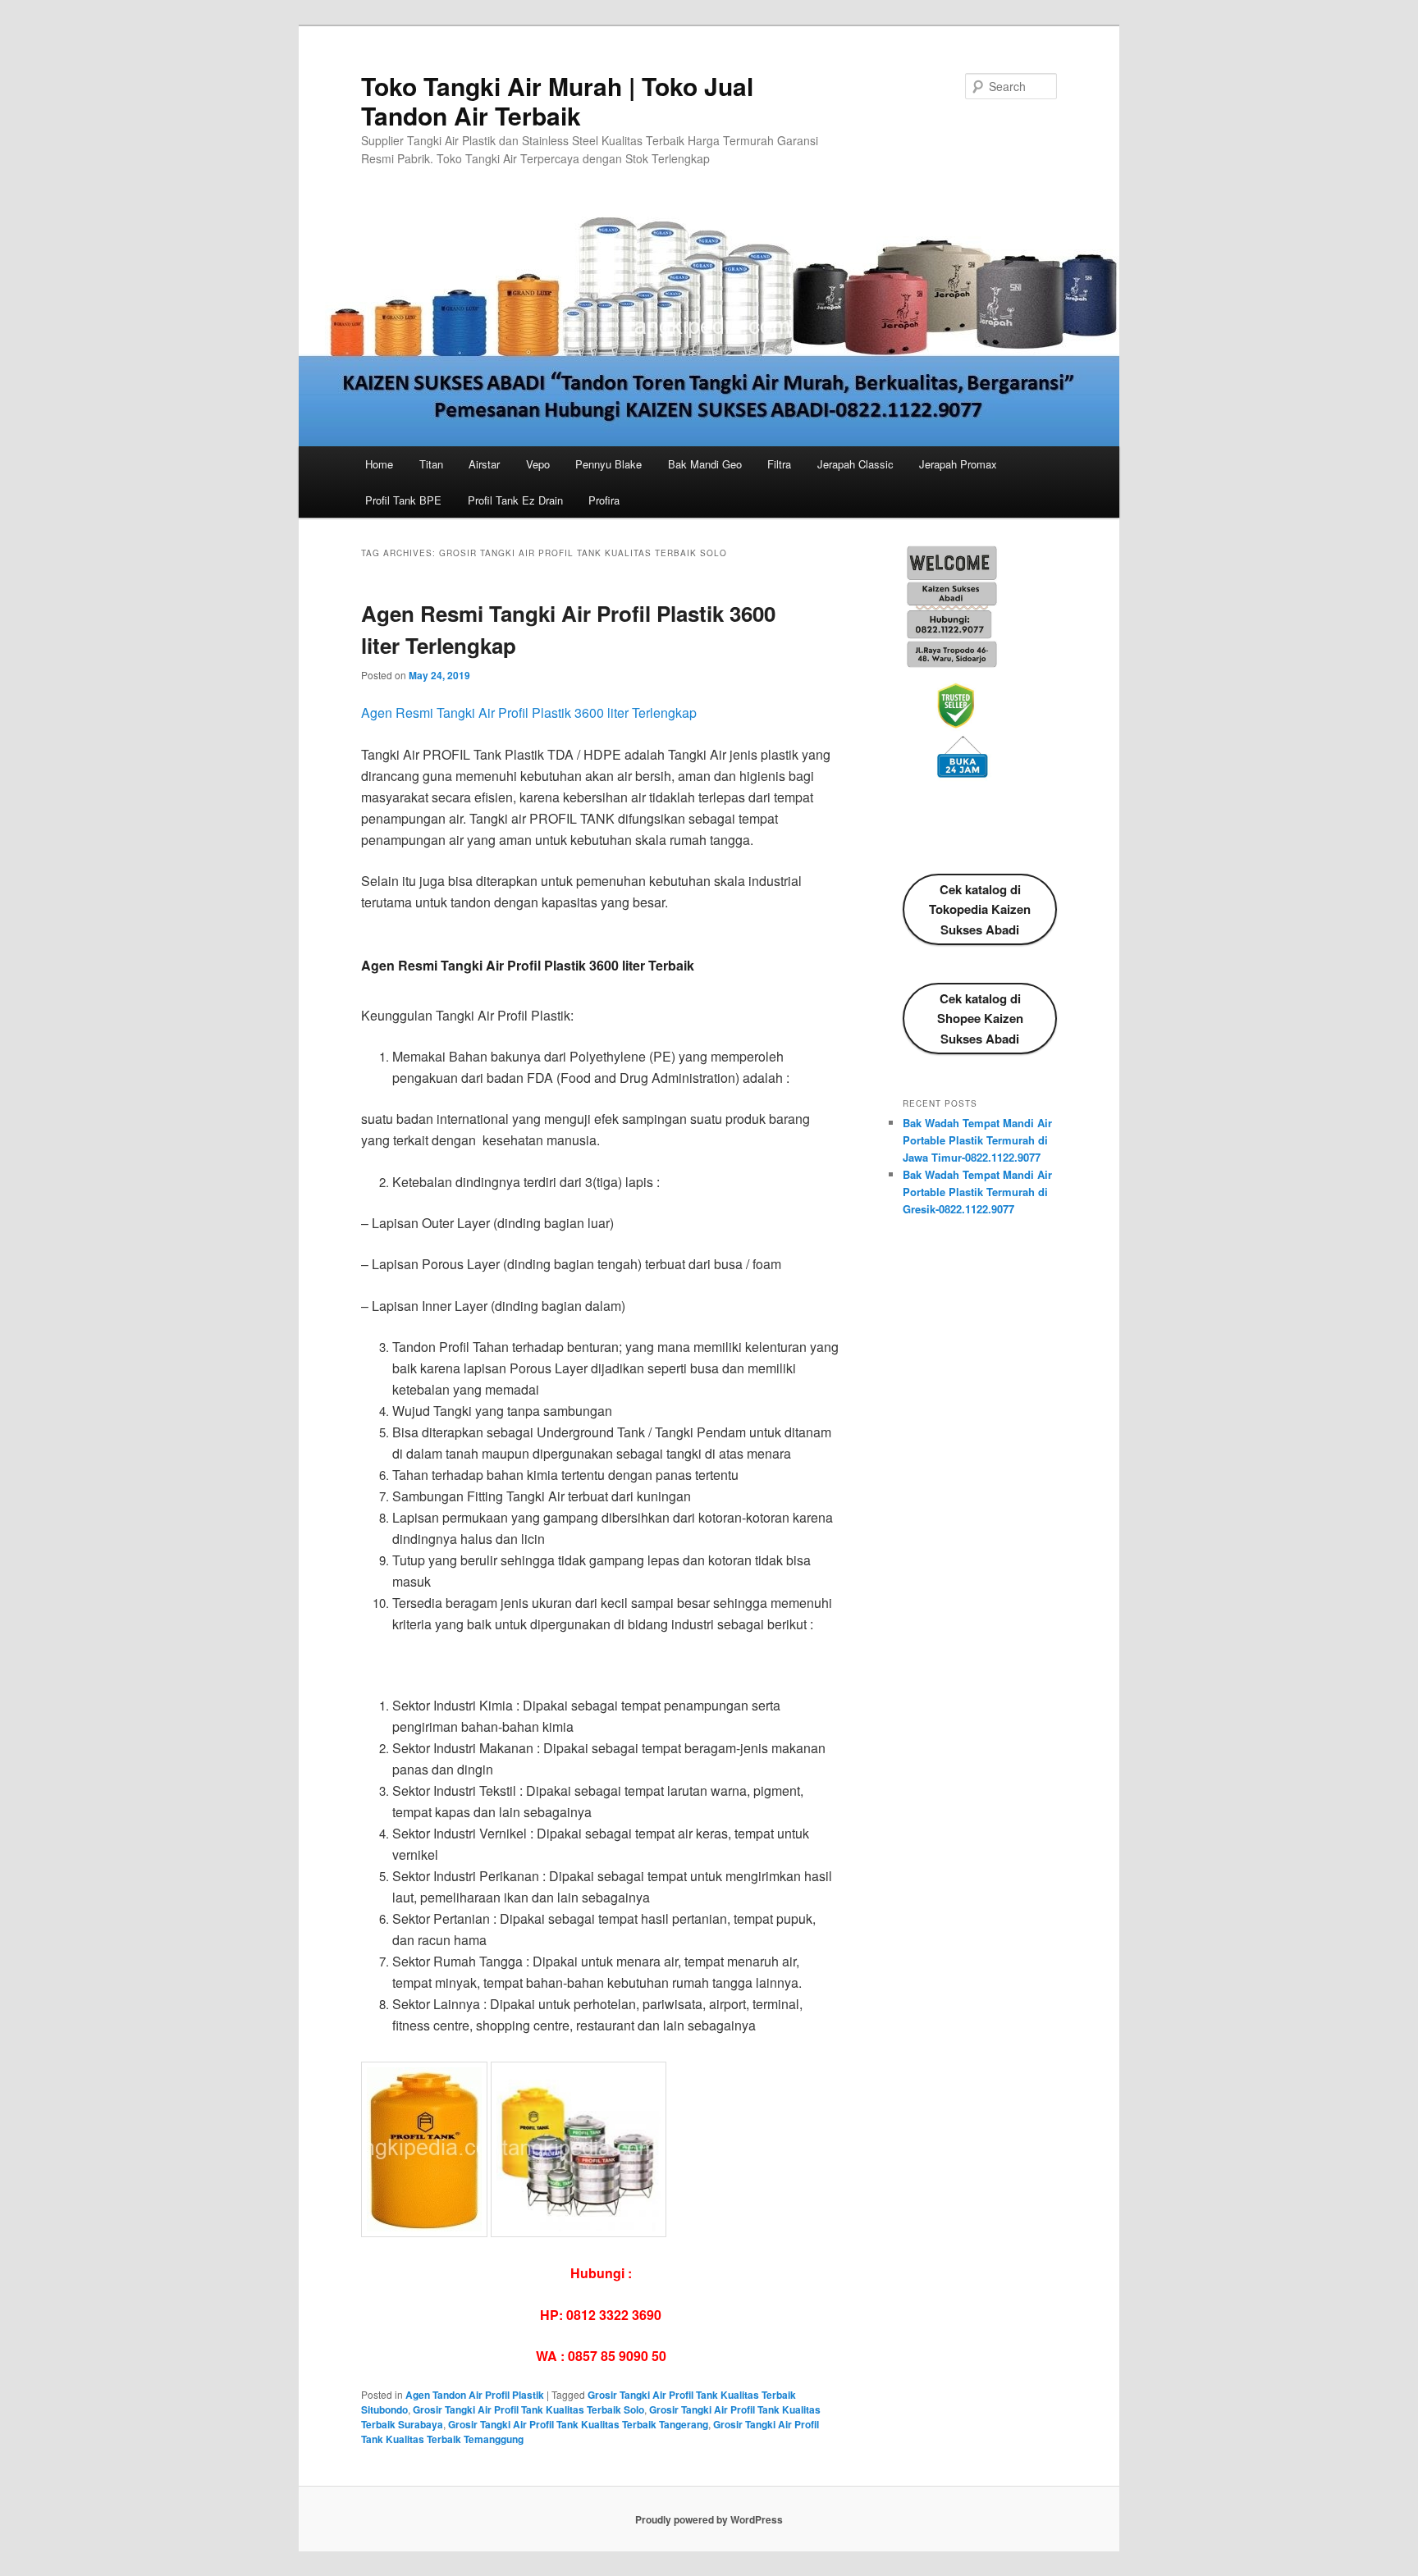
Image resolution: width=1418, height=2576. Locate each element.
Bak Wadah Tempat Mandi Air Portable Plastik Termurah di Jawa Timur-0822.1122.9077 (977, 1140)
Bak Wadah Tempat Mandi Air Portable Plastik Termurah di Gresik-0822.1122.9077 (977, 1192)
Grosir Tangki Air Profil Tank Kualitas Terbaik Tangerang (578, 2424)
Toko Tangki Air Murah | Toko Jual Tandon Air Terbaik (557, 100)
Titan (431, 464)
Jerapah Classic (855, 464)
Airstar (484, 464)
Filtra (779, 464)
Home (379, 464)
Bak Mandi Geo (705, 464)
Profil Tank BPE (403, 500)
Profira (604, 500)
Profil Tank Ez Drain (515, 500)
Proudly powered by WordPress (709, 2519)
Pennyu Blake (608, 464)
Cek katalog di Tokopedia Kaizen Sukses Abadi (980, 909)
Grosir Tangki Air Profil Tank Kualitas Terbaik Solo (528, 2409)
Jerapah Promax (958, 464)
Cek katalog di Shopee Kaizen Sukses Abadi (980, 1019)
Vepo (538, 464)
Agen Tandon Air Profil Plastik (475, 2395)
